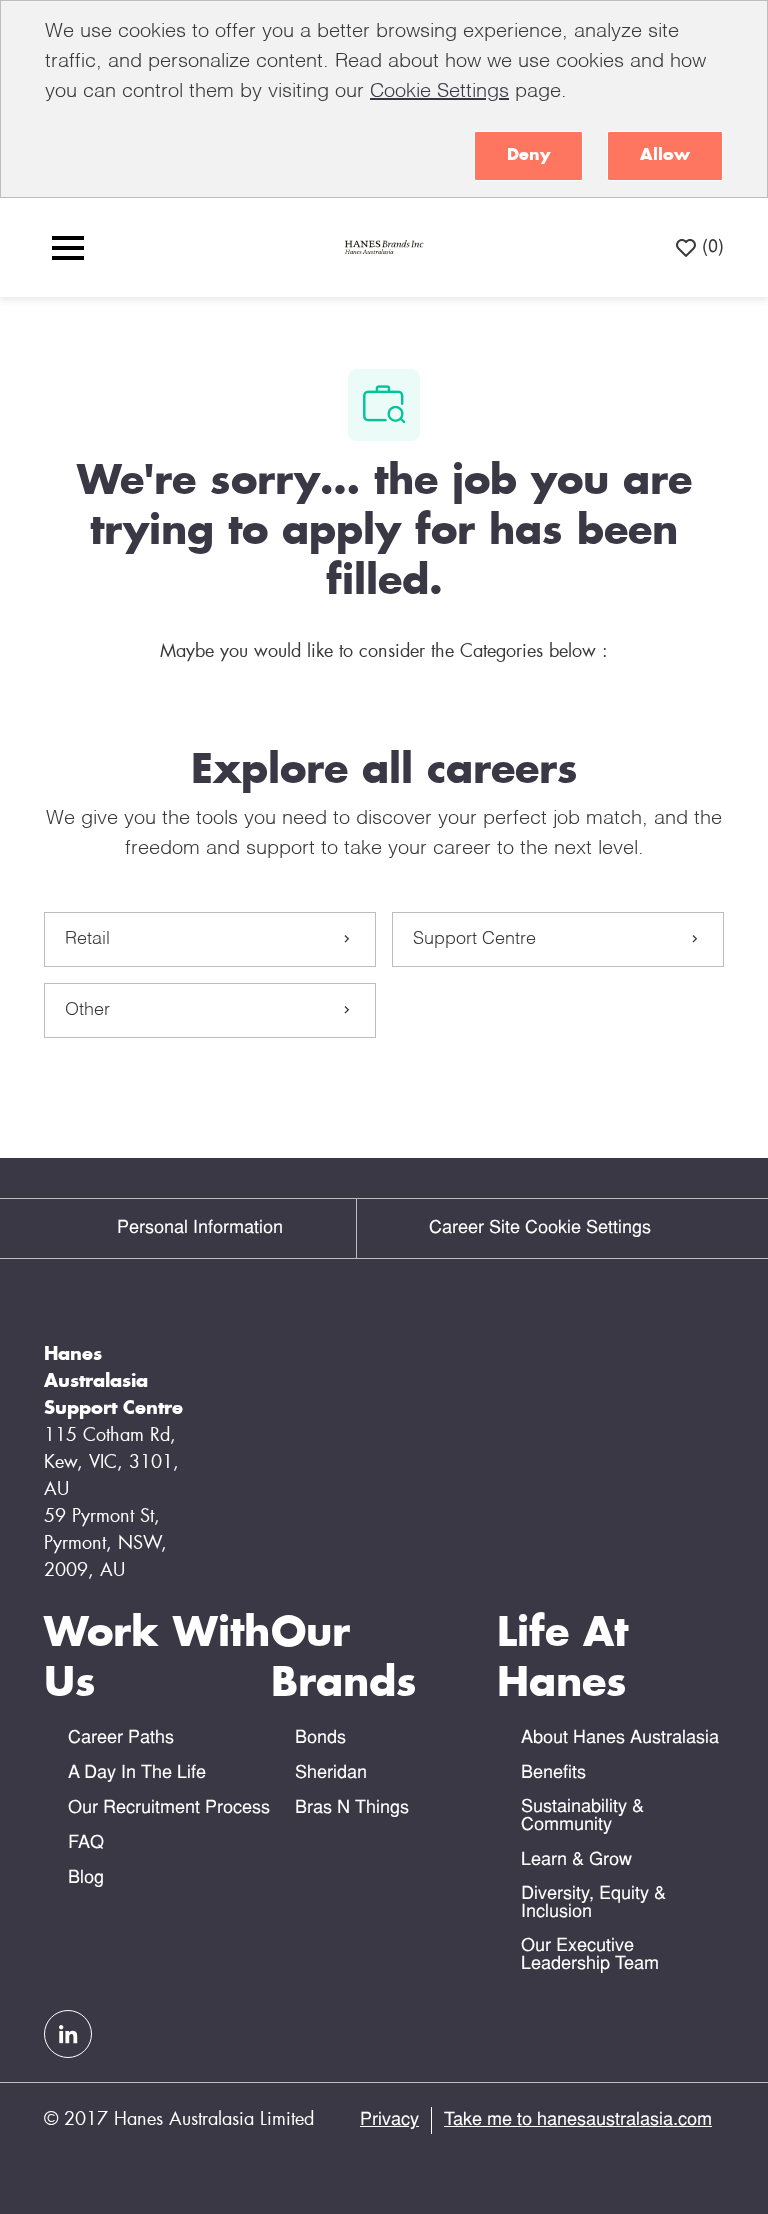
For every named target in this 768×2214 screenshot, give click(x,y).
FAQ (86, 1843)
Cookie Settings (439, 92)
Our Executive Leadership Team (590, 1955)
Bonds (320, 1738)
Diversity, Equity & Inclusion (593, 1903)
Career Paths (121, 1738)
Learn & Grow (576, 1860)
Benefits (553, 1773)
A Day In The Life (137, 1773)
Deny (528, 155)
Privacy (389, 2120)
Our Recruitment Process (169, 1808)
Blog (86, 1878)
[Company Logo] (383, 247)
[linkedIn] (68, 2034)
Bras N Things (352, 1808)
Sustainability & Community (582, 1816)
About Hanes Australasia (620, 1738)
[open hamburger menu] (68, 248)
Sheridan (331, 1773)
